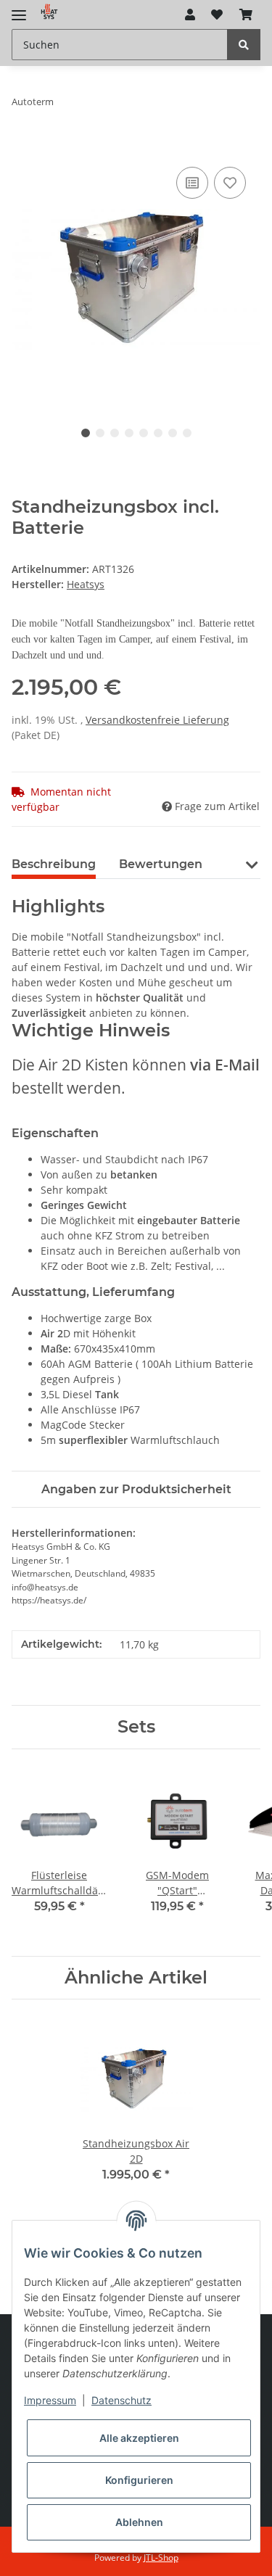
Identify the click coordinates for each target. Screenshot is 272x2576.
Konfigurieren (139, 2480)
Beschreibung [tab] (54, 864)
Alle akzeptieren (139, 2438)
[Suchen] (244, 45)
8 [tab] (187, 433)
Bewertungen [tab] (161, 864)
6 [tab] (158, 433)
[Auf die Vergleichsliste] (192, 183)
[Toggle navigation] (19, 9)
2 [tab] (100, 433)
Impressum (50, 2400)
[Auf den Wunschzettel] (230, 183)
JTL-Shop (161, 2558)
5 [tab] (144, 433)
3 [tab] (115, 433)
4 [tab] (129, 433)
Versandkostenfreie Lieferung (157, 720)
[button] (190, 15)
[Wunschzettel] (217, 15)
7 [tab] (173, 433)
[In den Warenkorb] (23, 147)
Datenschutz (121, 2400)
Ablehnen (139, 2522)
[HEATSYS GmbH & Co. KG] (49, 12)
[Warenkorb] (246, 15)
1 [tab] (86, 433)
